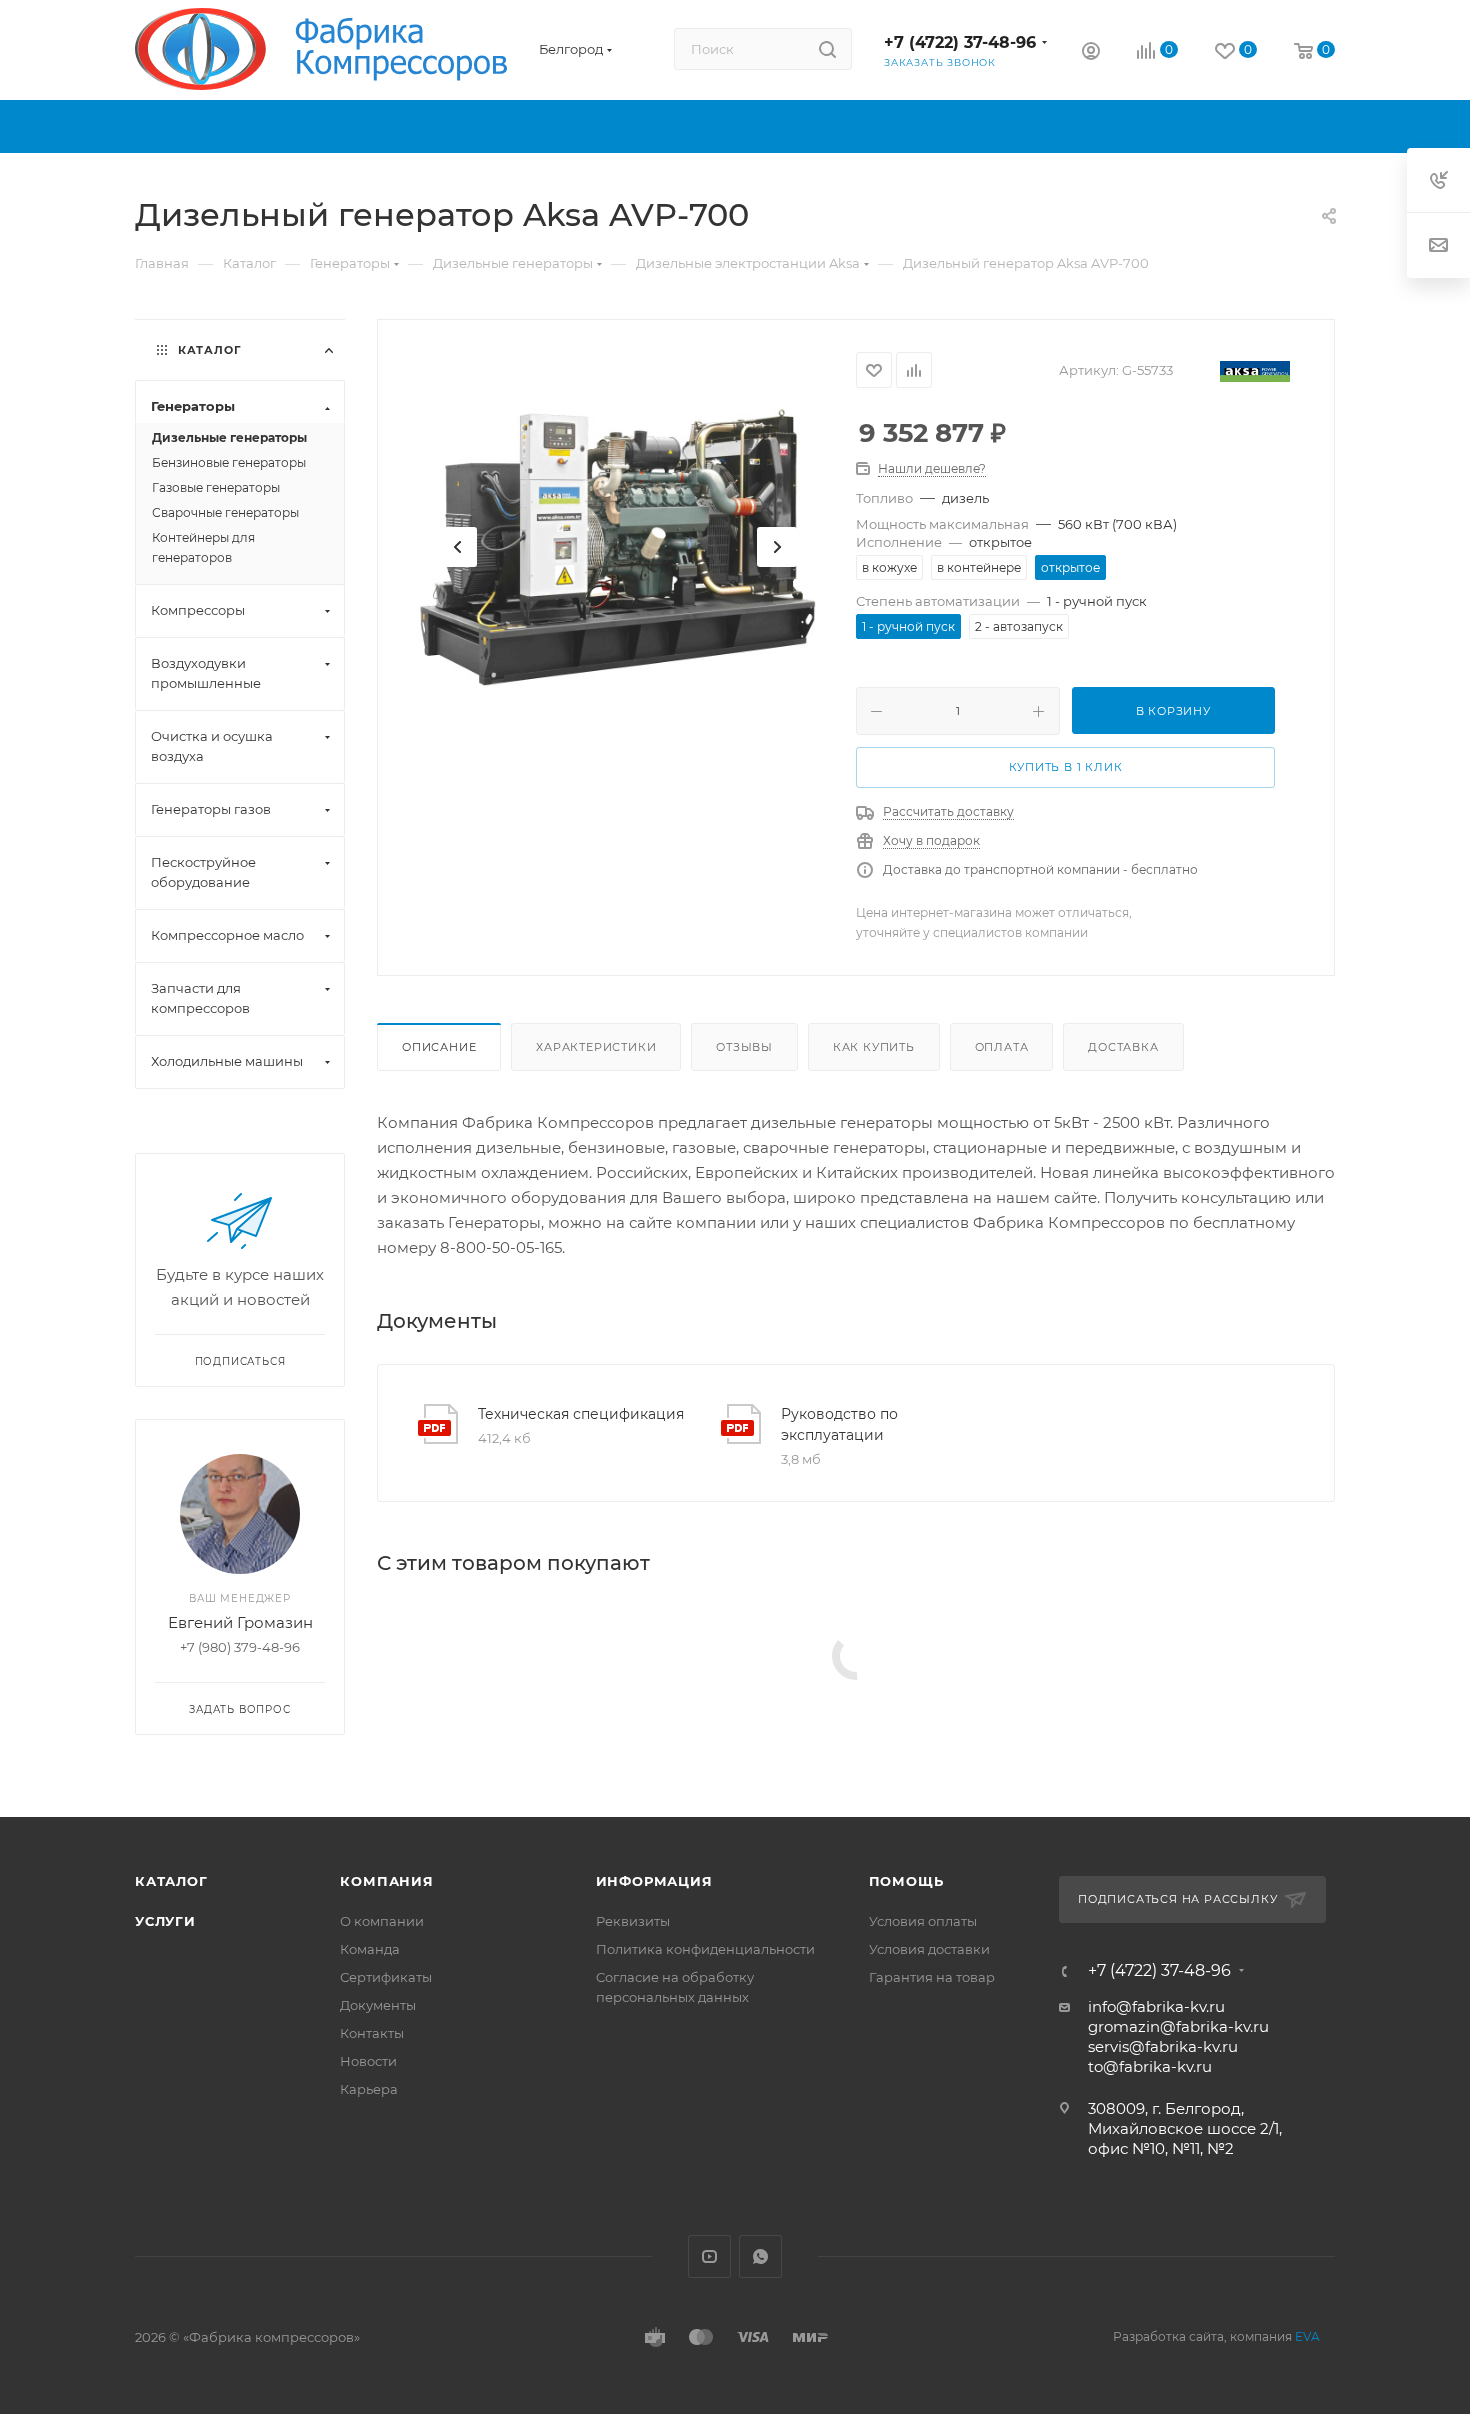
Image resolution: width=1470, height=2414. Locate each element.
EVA (1307, 2336)
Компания (386, 1881)
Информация (654, 1881)
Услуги (165, 1921)
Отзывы (744, 1047)
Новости (368, 2061)
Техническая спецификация (581, 1414)
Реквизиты (633, 1921)
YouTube (709, 2256)
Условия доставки (929, 1949)
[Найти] (827, 49)
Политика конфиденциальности (705, 1949)
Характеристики (596, 1047)
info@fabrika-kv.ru (1156, 2006)
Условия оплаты (923, 1921)
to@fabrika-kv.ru (1150, 2066)
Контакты (372, 2033)
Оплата (1002, 1047)
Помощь (906, 1881)
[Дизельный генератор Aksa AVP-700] (617, 547)
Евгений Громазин (240, 1622)
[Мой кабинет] (1091, 53)
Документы (378, 2005)
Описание (439, 1047)
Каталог (171, 1881)
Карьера (369, 2089)
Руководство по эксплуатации (839, 1424)
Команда (370, 1949)
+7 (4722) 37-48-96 (960, 42)
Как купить (874, 1047)
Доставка (1123, 1047)
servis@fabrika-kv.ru (1163, 2046)
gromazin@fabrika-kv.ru (1178, 2026)
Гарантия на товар (932, 1977)
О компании (382, 1921)
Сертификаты (386, 1977)
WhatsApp (760, 2256)
